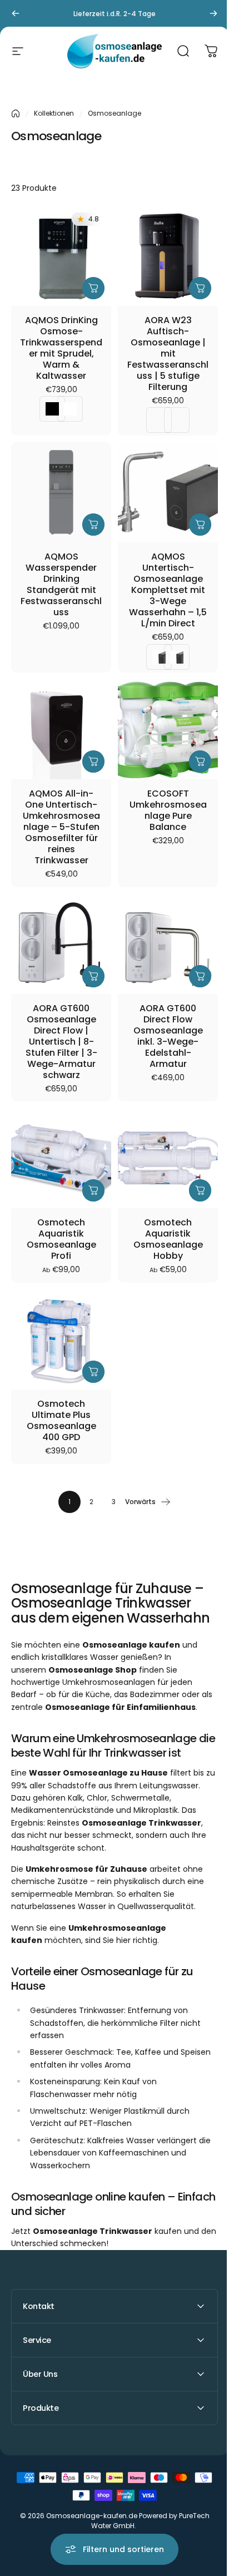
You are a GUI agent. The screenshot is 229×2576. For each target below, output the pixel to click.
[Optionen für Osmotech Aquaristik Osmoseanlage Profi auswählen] (93, 1190)
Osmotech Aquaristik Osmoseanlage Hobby (168, 1239)
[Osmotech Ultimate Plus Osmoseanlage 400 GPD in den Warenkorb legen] (93, 1372)
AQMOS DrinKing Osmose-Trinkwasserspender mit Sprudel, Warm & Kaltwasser (61, 348)
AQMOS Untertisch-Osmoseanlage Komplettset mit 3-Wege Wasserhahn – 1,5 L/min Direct (168, 590)
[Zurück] (16, 13)
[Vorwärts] (213, 13)
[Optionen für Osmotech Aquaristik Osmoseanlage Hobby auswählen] (200, 1190)
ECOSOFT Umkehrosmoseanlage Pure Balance (168, 810)
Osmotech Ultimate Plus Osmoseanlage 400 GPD (61, 1421)
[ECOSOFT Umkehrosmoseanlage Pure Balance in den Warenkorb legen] (200, 762)
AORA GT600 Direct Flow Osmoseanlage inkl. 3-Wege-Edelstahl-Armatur (168, 1036)
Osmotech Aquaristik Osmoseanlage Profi (61, 1239)
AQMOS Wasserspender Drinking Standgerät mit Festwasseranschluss (61, 585)
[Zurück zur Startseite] (16, 113)
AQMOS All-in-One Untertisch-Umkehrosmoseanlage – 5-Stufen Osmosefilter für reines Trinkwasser (61, 827)
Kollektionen (54, 113)
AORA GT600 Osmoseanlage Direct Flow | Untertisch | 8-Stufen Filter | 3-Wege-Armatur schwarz (61, 1042)
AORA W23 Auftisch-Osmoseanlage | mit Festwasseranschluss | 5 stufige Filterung (168, 354)
